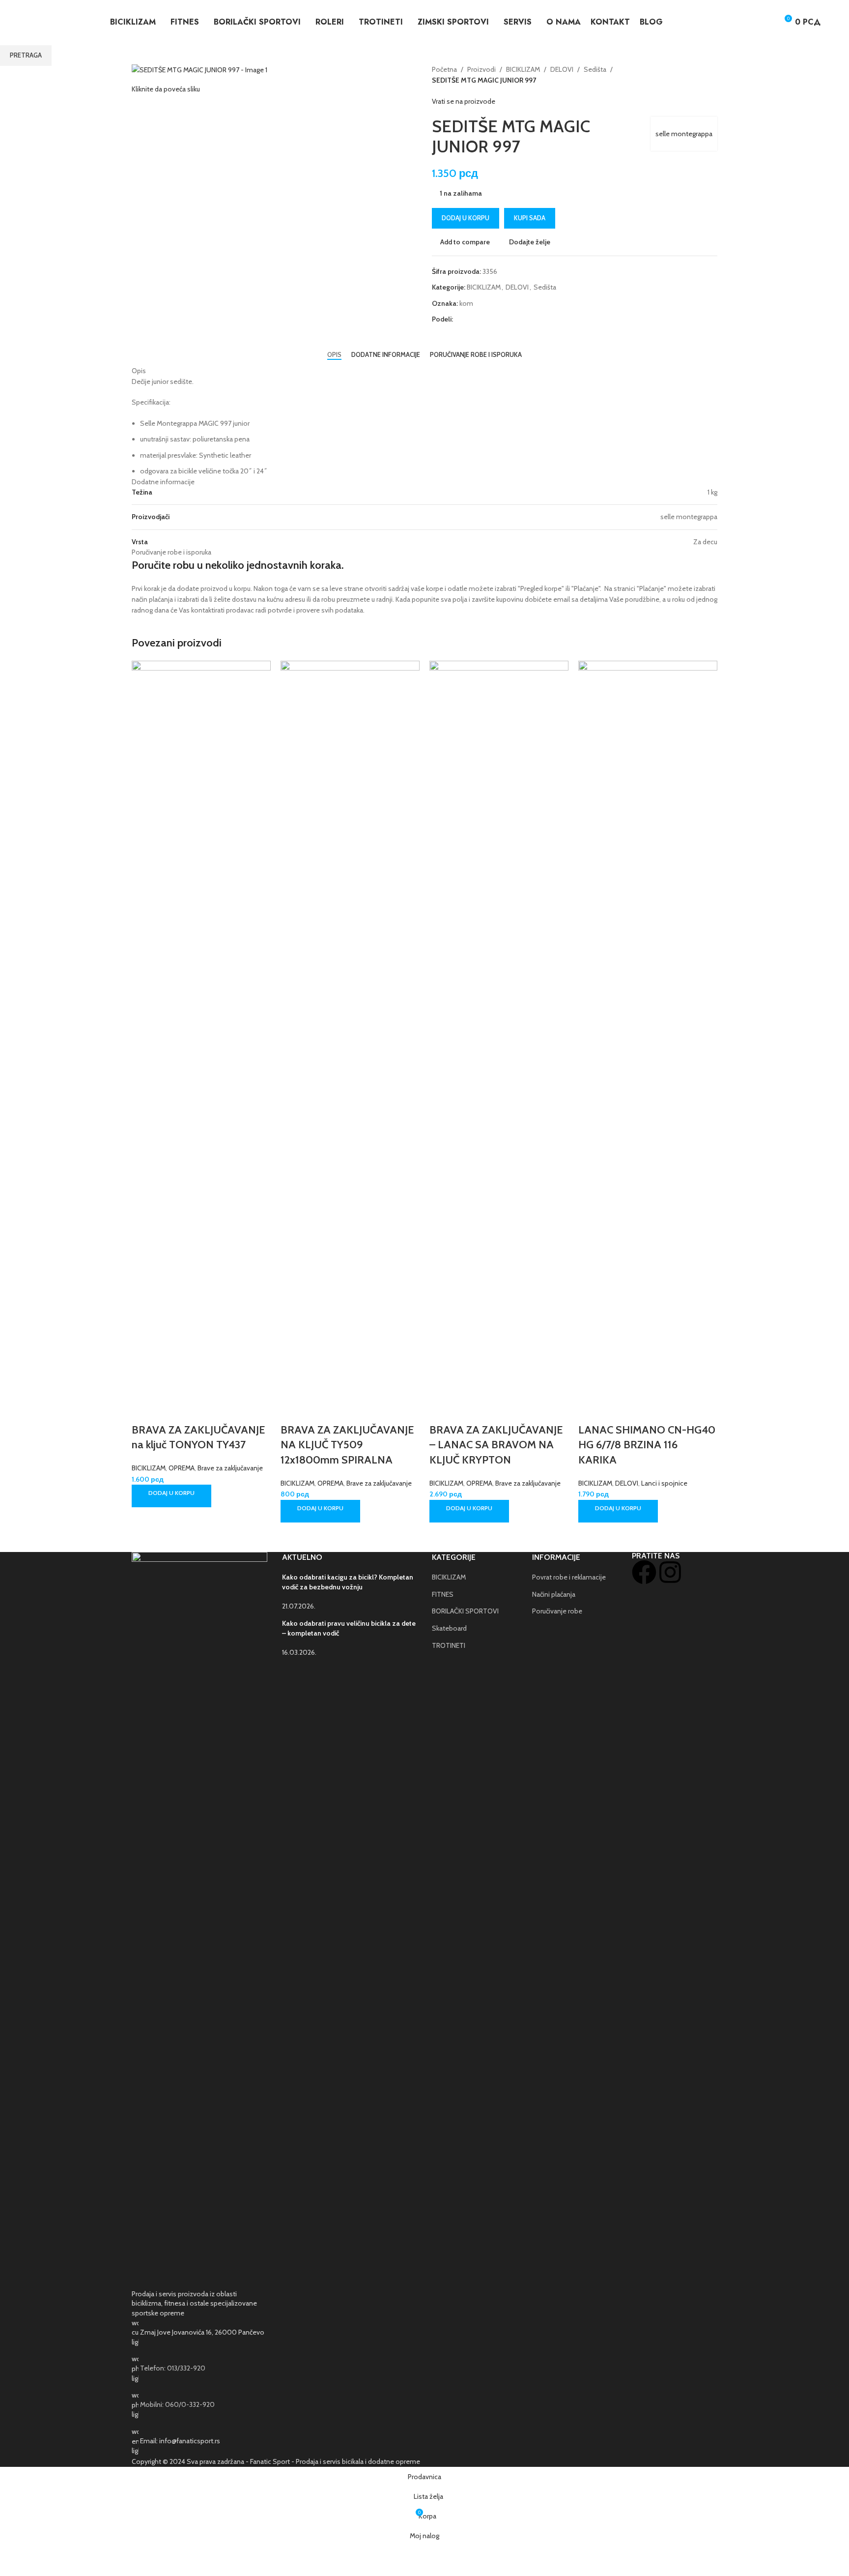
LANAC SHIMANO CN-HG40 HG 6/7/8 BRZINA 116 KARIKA (647, 1445)
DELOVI (627, 1483)
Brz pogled (170, 1410)
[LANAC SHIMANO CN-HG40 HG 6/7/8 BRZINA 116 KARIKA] (648, 1028)
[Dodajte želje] (196, 1410)
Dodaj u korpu (466, 218)
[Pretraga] (748, 22)
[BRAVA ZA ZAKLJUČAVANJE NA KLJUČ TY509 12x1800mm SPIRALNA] (350, 1028)
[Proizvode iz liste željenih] (766, 22)
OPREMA (182, 1468)
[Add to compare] (144, 1410)
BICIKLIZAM (149, 1468)
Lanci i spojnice (664, 1483)
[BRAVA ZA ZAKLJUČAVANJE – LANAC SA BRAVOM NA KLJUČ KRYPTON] (499, 1028)
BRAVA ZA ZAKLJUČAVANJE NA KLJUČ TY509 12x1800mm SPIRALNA (347, 1445)
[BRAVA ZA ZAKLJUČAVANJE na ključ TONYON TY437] (201, 1028)
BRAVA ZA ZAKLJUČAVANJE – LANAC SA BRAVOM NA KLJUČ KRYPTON (496, 1445)
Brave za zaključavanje (230, 1468)
